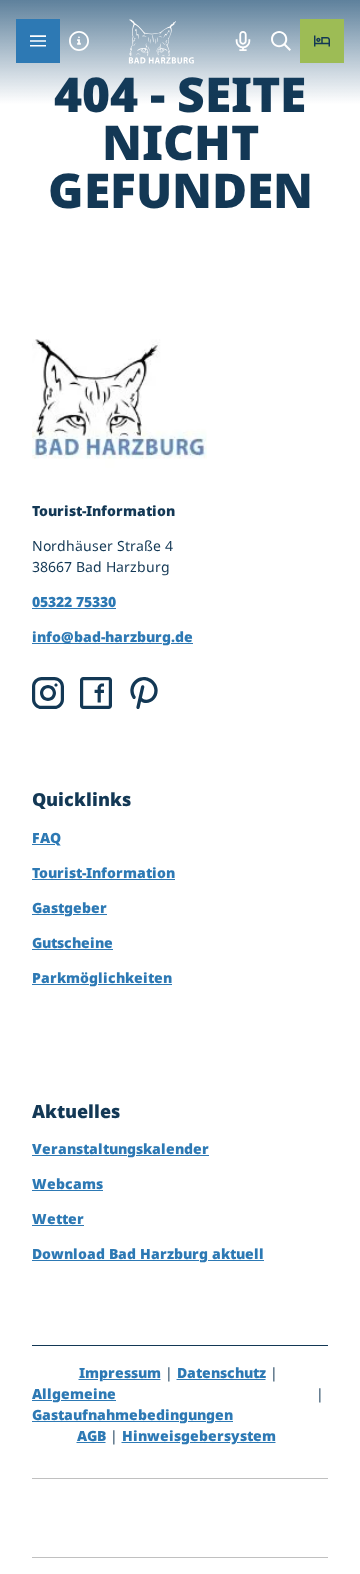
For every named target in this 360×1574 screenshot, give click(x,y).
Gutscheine (72, 942)
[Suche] (281, 41)
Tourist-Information (103, 872)
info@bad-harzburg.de (112, 636)
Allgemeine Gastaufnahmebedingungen (132, 1404)
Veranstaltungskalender (120, 1148)
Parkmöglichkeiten (102, 977)
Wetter (58, 1218)
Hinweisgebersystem (199, 1435)
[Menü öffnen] (38, 41)
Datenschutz (221, 1372)
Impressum (120, 1372)
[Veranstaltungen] (243, 41)
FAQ (46, 837)
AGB (91, 1435)
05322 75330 (74, 601)
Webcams (67, 1183)
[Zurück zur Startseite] (161, 41)
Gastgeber (69, 907)
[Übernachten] (322, 41)
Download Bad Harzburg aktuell (148, 1253)
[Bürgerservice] (79, 41)
